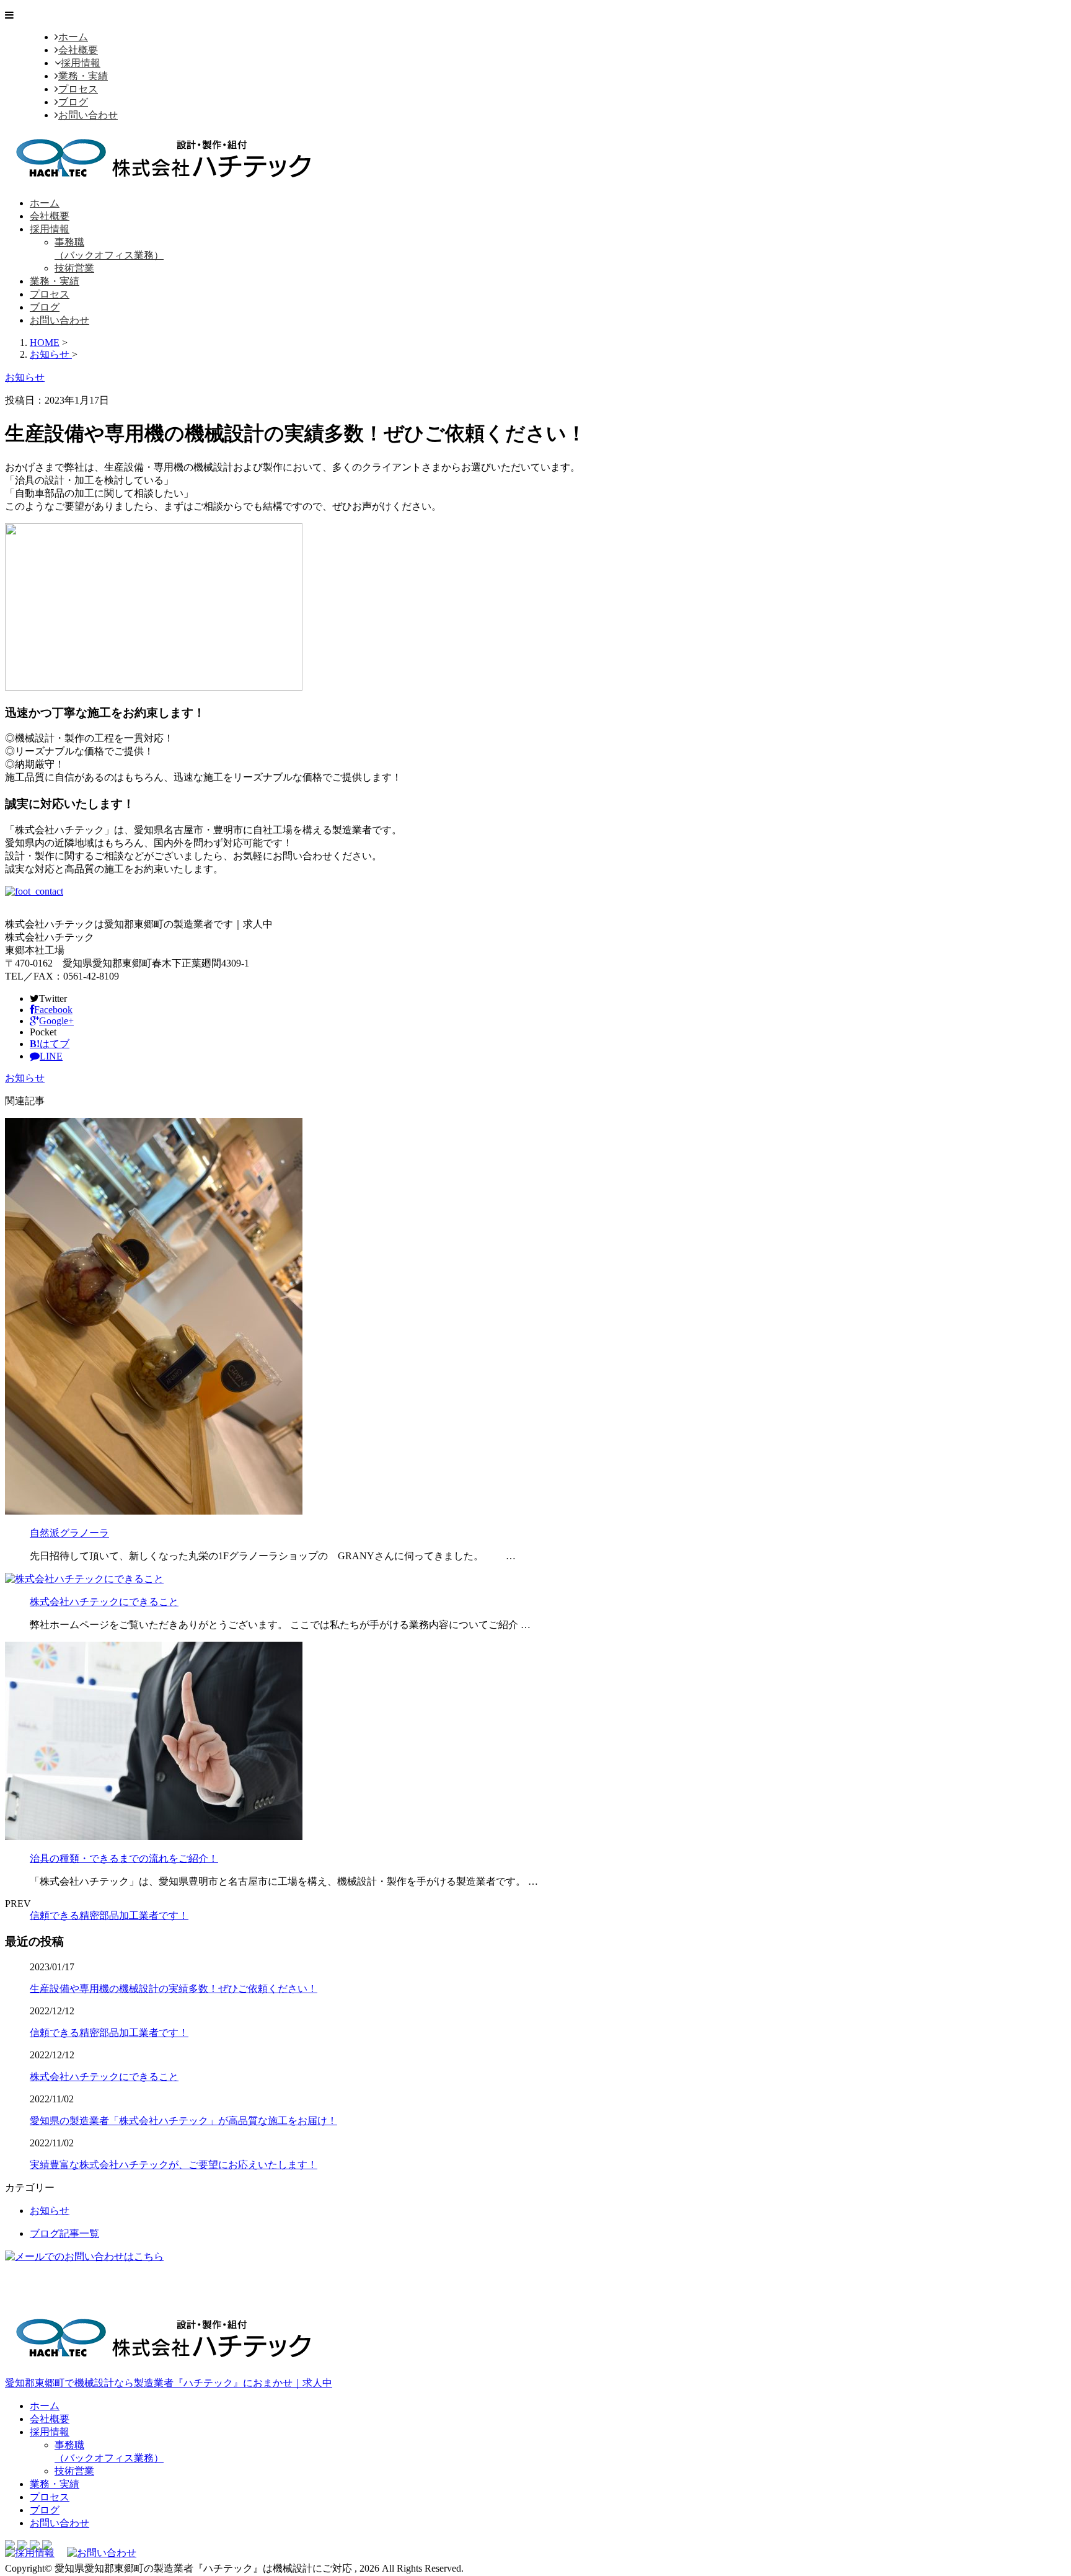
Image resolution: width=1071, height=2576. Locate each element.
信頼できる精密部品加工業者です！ (109, 1915)
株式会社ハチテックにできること (104, 1602)
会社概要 (78, 50)
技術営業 (74, 268)
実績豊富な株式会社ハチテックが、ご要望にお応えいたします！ (174, 2165)
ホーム (73, 37)
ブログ (73, 102)
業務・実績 (83, 76)
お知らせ (25, 1078)
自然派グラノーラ (69, 1533)
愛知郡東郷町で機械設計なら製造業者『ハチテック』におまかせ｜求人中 (169, 2383)
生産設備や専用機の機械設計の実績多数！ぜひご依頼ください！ (174, 1989)
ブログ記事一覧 (64, 2233)
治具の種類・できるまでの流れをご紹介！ (124, 1858)
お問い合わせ (88, 115)
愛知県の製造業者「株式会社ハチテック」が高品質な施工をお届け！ (183, 2121)
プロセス (78, 89)
